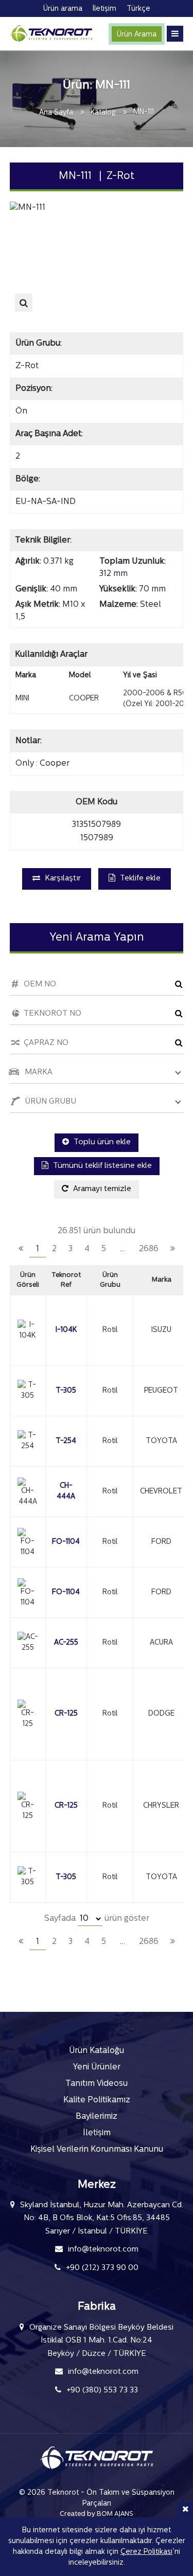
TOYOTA (161, 1441)
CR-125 (66, 1714)
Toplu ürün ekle (101, 1142)
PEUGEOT (161, 1391)
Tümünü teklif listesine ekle (101, 1166)
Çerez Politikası (146, 2552)
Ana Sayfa (56, 113)
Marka (162, 1280)
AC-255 (66, 1643)
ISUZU (161, 1330)
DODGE (161, 1714)
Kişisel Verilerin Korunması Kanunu (97, 2150)
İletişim (97, 2133)
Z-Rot (27, 366)
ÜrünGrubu (110, 1280)
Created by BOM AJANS (97, 2514)
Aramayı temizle (101, 1189)
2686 (149, 1249)
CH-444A (66, 1491)
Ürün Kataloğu (97, 2051)
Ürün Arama (137, 35)
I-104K (66, 1330)
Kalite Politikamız (97, 2100)
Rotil (110, 1330)
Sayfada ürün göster (97, 1919)
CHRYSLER (161, 1806)
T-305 (66, 1391)
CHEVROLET (161, 1492)
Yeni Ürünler (97, 2067)
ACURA (161, 1643)
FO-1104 (66, 1542)
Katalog (103, 113)
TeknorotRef (66, 1280)
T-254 (66, 1441)
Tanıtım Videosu (97, 2084)
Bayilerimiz (97, 2117)
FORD (161, 1542)
